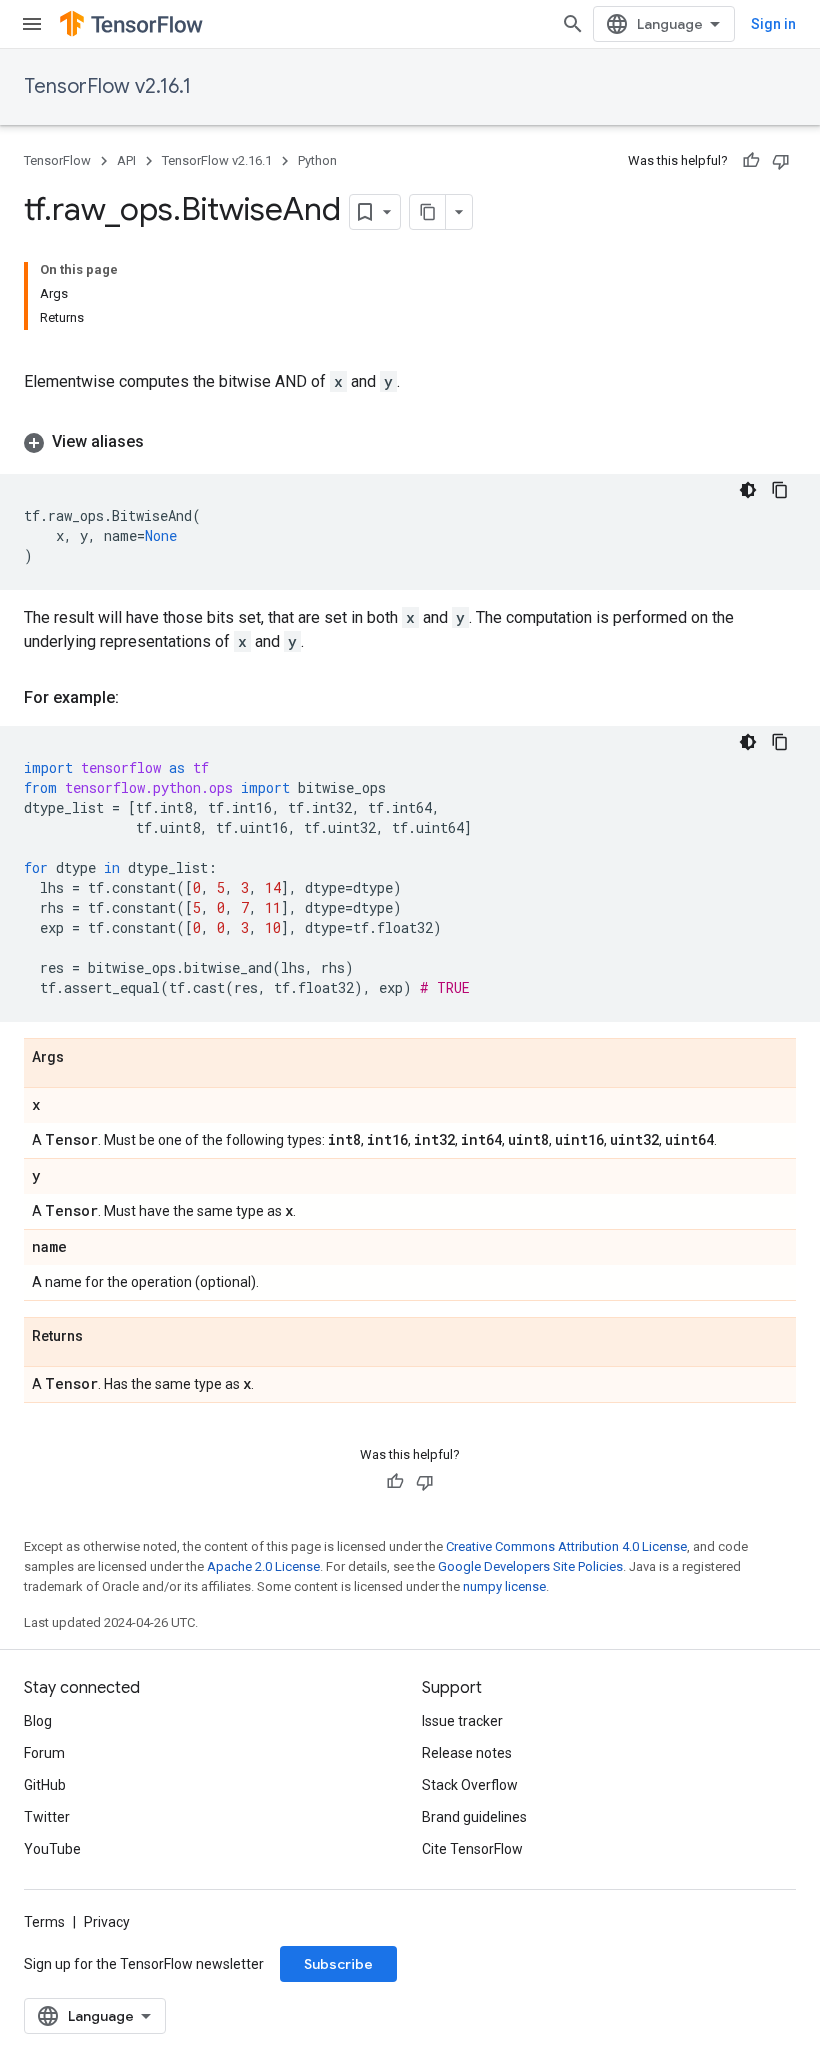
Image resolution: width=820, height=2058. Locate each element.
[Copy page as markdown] (428, 212)
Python (317, 160)
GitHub (45, 1785)
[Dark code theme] (748, 490)
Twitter (47, 1817)
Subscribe (338, 1964)
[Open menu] (32, 24)
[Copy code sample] (780, 490)
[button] (410, 442)
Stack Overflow (470, 1785)
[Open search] (573, 24)
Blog (38, 1721)
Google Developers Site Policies (530, 1566)
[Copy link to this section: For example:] (139, 698)
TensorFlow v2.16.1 (107, 86)
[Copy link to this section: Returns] (103, 1337)
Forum (44, 1753)
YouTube (52, 1849)
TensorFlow (57, 160)
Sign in (773, 24)
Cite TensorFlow (472, 1849)
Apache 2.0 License (263, 1566)
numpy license (504, 1586)
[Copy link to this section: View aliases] (164, 442)
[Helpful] (751, 161)
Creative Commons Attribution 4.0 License (566, 1546)
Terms (44, 1922)
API (126, 160)
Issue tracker (462, 1721)
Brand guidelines (474, 1817)
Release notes (467, 1753)
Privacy (107, 1922)
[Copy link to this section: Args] (84, 1058)
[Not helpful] (781, 161)
